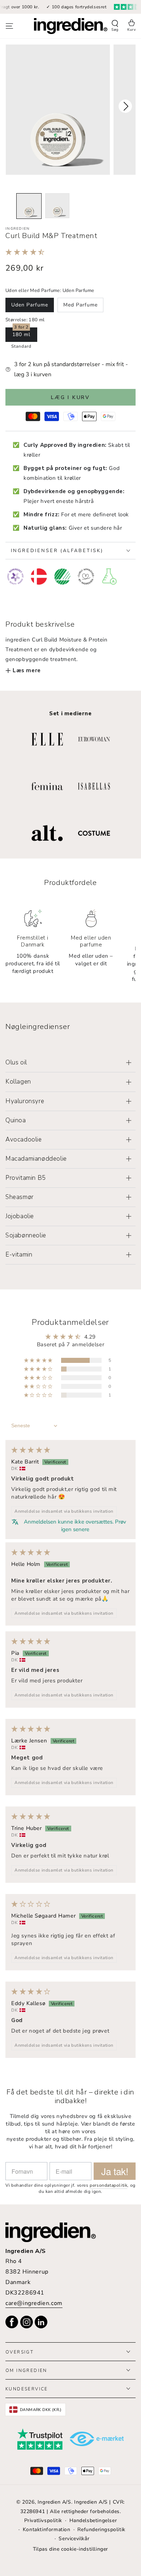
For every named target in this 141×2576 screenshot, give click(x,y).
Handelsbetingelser (93, 2520)
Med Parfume (80, 305)
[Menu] (9, 26)
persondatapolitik (108, 2185)
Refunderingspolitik (101, 2530)
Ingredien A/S (54, 2502)
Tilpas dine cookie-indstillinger (70, 2549)
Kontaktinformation (47, 2530)
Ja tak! (115, 2171)
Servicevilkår (74, 2539)
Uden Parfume (30, 305)
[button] (115, 26)
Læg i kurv (70, 397)
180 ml (21, 334)
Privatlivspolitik (43, 2520)
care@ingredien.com (34, 2303)
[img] (31, 1450)
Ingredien (18, 229)
